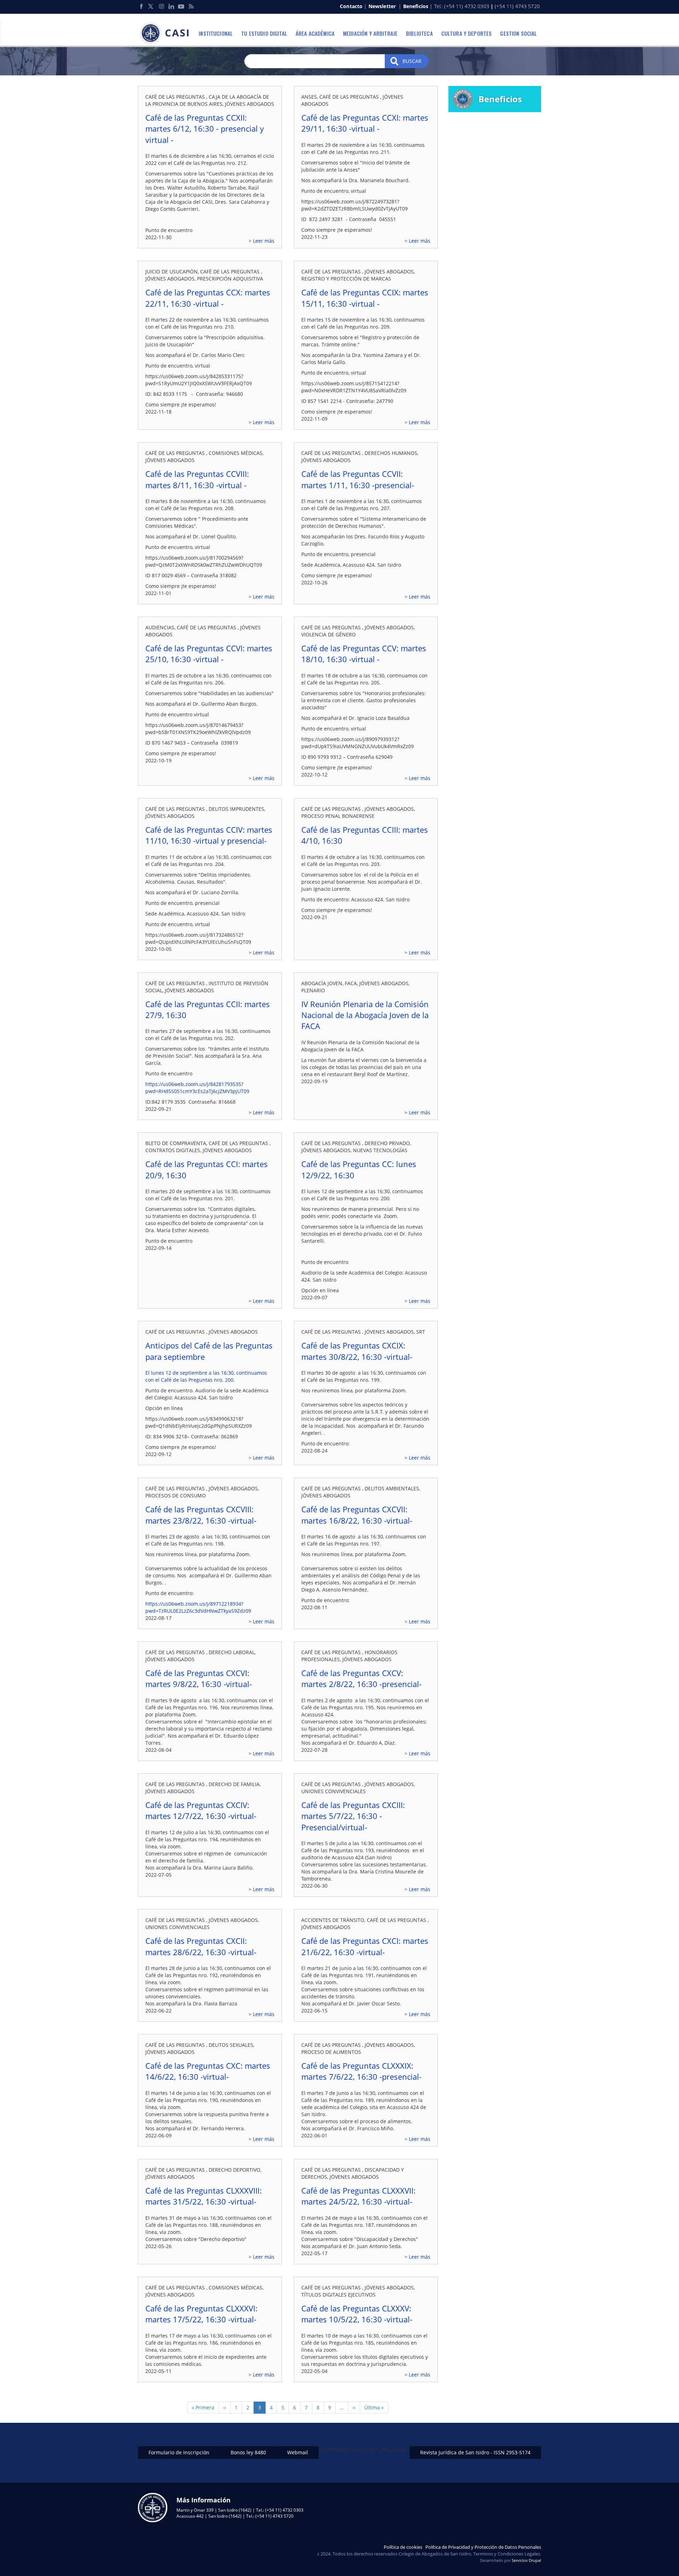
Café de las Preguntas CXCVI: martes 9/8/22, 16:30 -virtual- (199, 1678)
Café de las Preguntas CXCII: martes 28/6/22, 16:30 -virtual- (201, 1946)
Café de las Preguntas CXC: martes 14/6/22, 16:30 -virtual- (208, 2071)
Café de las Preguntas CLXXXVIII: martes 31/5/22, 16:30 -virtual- (204, 2196)
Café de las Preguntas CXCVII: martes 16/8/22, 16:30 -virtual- (357, 1515)
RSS (191, 6)
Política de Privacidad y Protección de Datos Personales (483, 2547)
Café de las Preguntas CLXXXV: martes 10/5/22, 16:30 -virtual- (357, 2314)
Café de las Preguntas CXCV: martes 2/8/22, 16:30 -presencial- (361, 1678)
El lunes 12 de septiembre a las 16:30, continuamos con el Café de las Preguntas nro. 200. (206, 1376)
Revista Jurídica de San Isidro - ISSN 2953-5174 (475, 2452)
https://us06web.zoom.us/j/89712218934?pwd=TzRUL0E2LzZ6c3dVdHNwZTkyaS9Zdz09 (198, 1607)
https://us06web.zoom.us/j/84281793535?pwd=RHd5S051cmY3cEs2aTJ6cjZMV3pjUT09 (197, 1088)
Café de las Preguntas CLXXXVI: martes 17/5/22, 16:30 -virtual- (201, 2314)
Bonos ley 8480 (248, 2452)
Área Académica (315, 33)
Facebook (141, 6)
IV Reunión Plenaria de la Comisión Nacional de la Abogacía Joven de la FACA (365, 1015)
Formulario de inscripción (179, 2452)
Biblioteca (419, 33)
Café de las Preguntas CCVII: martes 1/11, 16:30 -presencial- (358, 479)
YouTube (181, 6)
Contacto (351, 6)
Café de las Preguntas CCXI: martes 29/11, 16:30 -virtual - (365, 123)
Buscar (411, 61)
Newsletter (382, 6)
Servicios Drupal (526, 2560)
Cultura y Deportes (467, 33)
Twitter (151, 6)
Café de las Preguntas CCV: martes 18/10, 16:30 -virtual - (364, 654)
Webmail (298, 2452)
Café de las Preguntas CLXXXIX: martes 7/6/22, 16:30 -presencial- (361, 2071)
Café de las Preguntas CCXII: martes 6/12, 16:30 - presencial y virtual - (205, 129)
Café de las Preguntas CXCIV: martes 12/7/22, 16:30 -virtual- (201, 1810)
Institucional (216, 33)
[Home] (166, 33)
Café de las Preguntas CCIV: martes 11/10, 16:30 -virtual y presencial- (209, 835)
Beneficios (416, 6)
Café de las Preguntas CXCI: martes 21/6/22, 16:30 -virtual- (365, 1946)
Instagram (161, 6)
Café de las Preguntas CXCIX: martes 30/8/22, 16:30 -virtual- (357, 1351)
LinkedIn (171, 6)
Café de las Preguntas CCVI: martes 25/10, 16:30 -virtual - (209, 654)
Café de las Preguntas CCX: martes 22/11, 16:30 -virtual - (208, 298)
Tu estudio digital (264, 33)
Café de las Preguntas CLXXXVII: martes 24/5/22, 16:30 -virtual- (358, 2196)
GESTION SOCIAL (518, 33)
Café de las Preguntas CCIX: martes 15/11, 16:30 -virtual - (365, 298)
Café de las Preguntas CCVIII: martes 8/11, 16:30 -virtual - (197, 479)
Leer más (264, 241)
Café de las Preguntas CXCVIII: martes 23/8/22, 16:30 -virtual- (201, 1515)
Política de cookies (403, 2547)
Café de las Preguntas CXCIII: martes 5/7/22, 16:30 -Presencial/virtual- (353, 1816)
